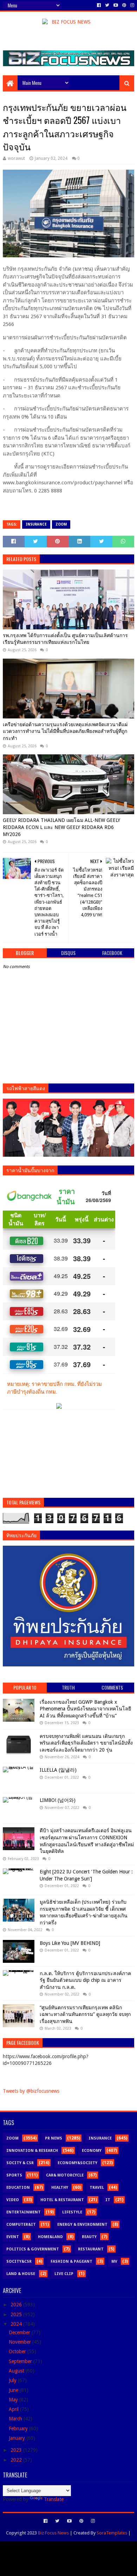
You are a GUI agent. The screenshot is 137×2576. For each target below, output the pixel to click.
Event (13, 2237)
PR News (54, 2138)
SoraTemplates (112, 2533)
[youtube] (116, 5)
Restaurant (91, 2249)
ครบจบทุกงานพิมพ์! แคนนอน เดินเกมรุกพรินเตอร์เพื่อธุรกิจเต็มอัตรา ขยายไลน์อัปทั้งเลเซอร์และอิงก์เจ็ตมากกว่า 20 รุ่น (86, 1743)
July (13, 2380)
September (21, 2361)
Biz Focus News (53, 2533)
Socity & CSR (20, 2163)
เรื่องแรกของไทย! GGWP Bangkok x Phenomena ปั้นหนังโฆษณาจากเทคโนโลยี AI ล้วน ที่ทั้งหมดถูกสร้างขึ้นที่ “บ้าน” (85, 1709)
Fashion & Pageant (71, 2261)
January (18, 2438)
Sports (14, 2175)
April (14, 2409)
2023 (17, 2450)
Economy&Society (77, 2163)
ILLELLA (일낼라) (58, 1770)
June (14, 2390)
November (21, 2342)
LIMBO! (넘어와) (58, 1800)
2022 (17, 2460)
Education (18, 2188)
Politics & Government (33, 2249)
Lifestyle (72, 2212)
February (19, 2429)
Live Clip (64, 2274)
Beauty (89, 2237)
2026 (17, 2305)
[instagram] (132, 5)
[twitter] (107, 5)
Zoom (61, 524)
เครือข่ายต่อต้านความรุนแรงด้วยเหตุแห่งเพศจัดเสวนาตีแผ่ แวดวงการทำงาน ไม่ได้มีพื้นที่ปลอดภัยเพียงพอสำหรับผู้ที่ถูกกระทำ (65, 731)
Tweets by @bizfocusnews (31, 2091)
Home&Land (50, 2237)
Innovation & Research (32, 2151)
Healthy (60, 2188)
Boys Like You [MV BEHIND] (70, 1943)
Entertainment (24, 2212)
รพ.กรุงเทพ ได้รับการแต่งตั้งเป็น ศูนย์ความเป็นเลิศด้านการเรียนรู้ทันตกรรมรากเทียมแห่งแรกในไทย (65, 639)
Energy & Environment (82, 2225)
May (14, 2400)
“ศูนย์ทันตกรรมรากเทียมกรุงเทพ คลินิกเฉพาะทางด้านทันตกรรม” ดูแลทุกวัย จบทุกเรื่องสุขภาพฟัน (85, 2014)
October (18, 2351)
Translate (54, 2499)
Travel (97, 2188)
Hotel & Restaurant (62, 2200)
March (16, 2419)
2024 (17, 2324)
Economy (92, 2151)
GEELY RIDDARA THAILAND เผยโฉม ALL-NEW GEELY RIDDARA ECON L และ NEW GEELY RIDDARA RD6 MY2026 (61, 827)
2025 (17, 2314)
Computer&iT (21, 2225)
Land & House (21, 2274)
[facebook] (99, 5)
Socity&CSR (19, 2261)
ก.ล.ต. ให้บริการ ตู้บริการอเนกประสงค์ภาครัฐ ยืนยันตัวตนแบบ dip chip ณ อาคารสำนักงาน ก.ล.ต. (85, 1980)
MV (114, 2261)
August (17, 2371)
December (20, 2332)
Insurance (36, 524)
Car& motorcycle (65, 2175)
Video (13, 2200)
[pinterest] (124, 5)
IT (108, 2200)
